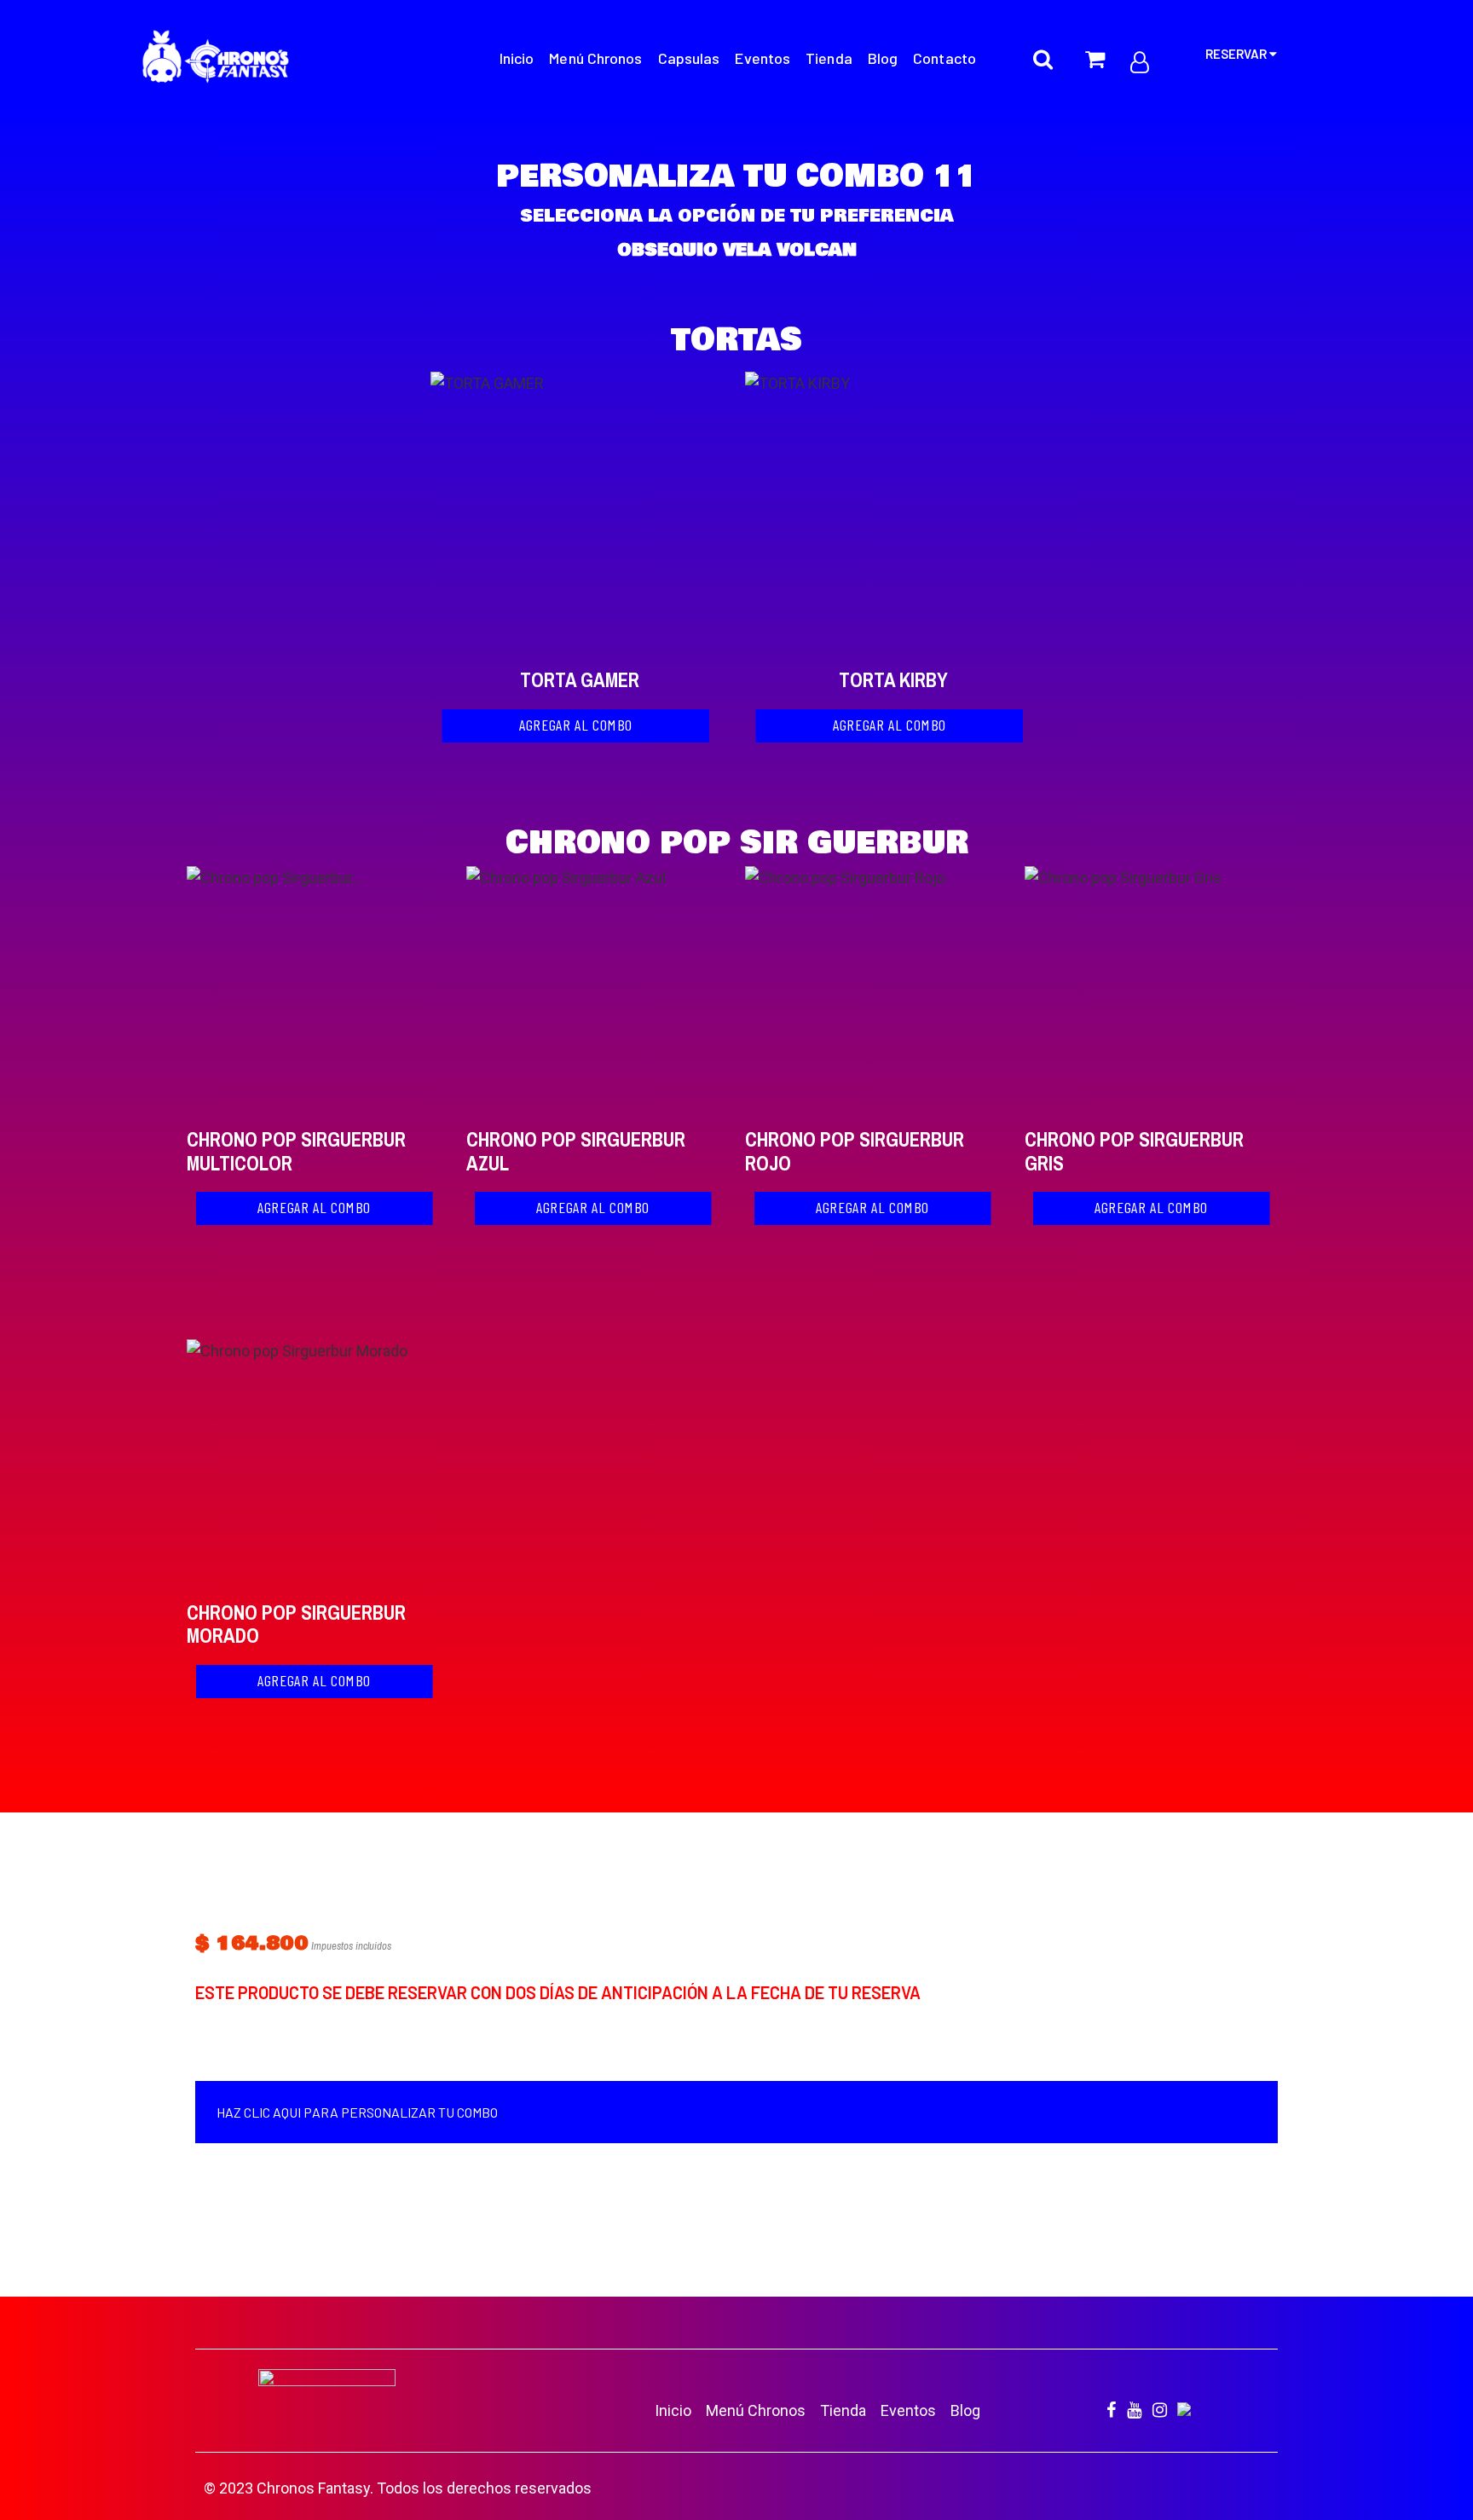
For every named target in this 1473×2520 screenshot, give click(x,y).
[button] (575, 726)
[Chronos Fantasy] (216, 60)
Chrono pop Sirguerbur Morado (296, 1624)
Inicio (673, 2410)
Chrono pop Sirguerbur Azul (576, 1151)
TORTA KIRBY (893, 680)
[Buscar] (1043, 49)
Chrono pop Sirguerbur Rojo (855, 1151)
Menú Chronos (756, 2410)
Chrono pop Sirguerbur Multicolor (296, 1151)
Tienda (843, 2410)
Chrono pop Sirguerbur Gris (1134, 1151)
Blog (965, 2410)
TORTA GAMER (580, 680)
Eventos (908, 2410)
